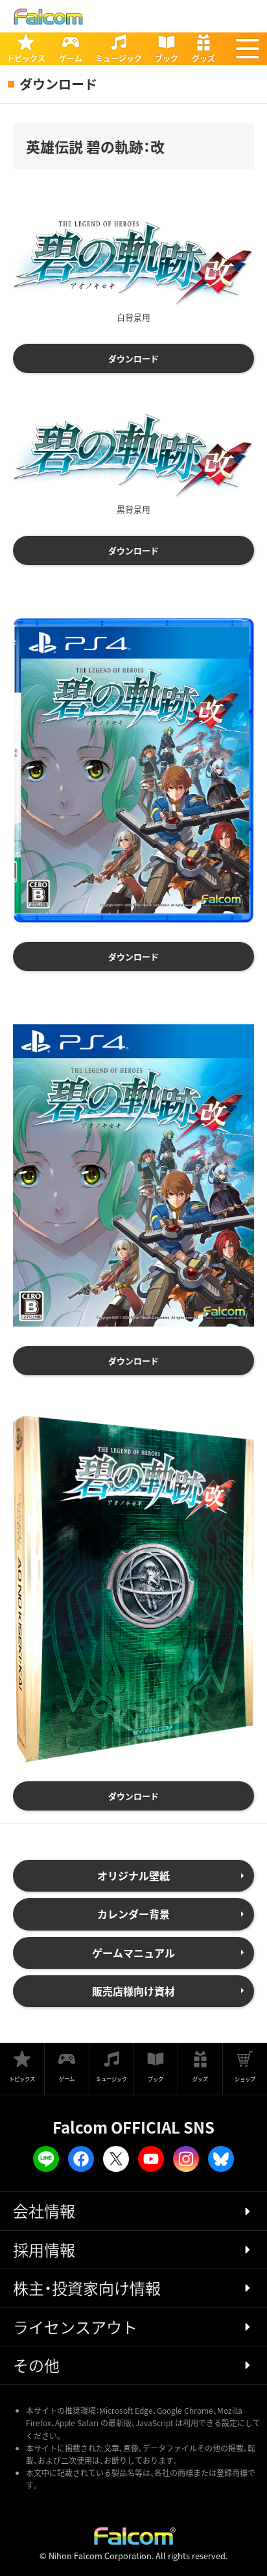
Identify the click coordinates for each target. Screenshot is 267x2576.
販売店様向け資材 (133, 1991)
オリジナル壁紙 (133, 1875)
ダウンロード (133, 358)
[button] (248, 49)
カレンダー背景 (133, 1914)
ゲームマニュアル (133, 1953)
